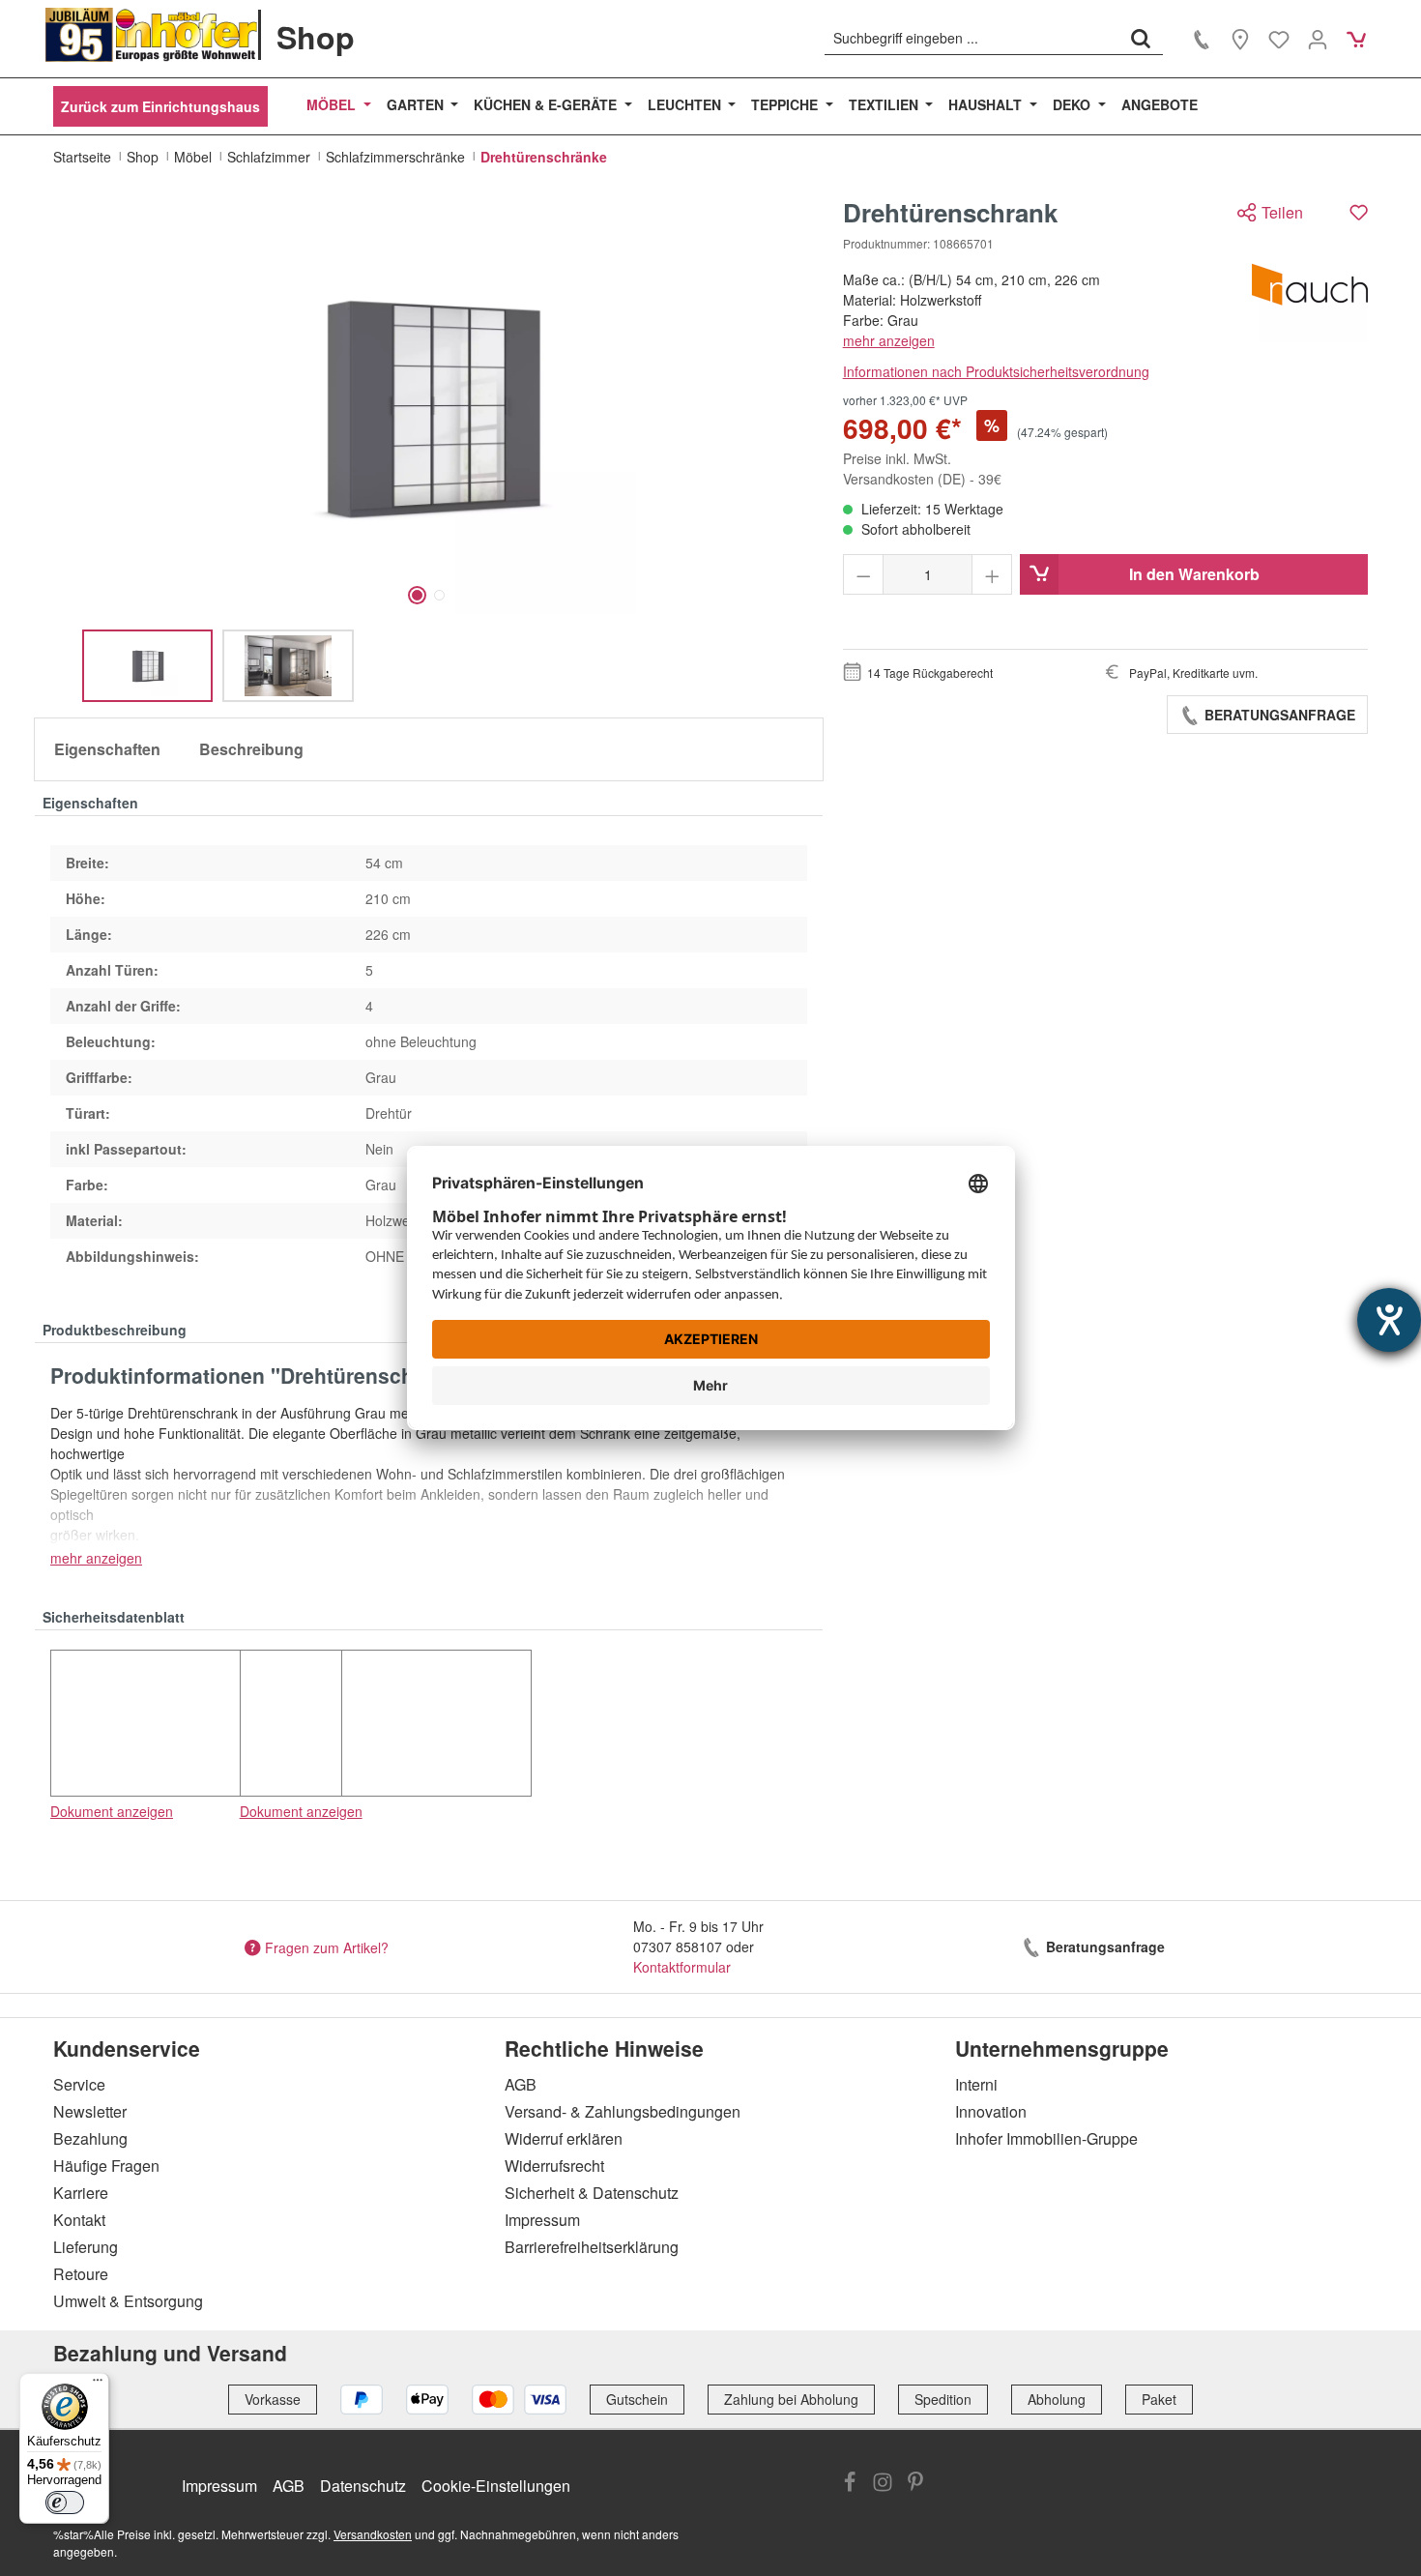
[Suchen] (1141, 38)
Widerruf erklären (564, 2138)
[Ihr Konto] (1318, 39)
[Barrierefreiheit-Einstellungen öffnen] (1389, 1320)
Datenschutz (363, 2486)
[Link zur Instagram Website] (883, 2484)
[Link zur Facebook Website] (850, 2484)
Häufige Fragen (106, 2166)
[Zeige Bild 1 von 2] (417, 595)
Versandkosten (373, 2534)
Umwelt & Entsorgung (128, 2301)
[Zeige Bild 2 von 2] (439, 595)
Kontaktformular (682, 1967)
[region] (429, 450)
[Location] (1240, 39)
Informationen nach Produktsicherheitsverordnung (996, 371)
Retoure (81, 2274)
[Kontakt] (1202, 39)
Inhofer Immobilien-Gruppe (1046, 2138)
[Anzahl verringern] (864, 574)
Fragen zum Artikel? (327, 1947)
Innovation (991, 2111)
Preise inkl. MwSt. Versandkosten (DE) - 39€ (922, 468)
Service (79, 2084)
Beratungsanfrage (1278, 715)
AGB (521, 2084)
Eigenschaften (107, 749)
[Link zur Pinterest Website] (915, 2484)
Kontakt (79, 2220)
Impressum (542, 2220)
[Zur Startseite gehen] (152, 35)
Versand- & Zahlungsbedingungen (623, 2111)
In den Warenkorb (1194, 574)
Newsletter (90, 2111)
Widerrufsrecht (554, 2166)
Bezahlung (90, 2138)
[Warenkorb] (1356, 39)
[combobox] (972, 38)
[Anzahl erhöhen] (992, 574)
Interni (976, 2084)
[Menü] (98, 2385)
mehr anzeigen (889, 340)
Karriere (81, 2193)
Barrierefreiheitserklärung (592, 2247)
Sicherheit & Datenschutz (592, 2193)
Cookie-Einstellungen (496, 2486)
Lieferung (86, 2247)
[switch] (65, 2503)
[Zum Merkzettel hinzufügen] (1359, 212)
